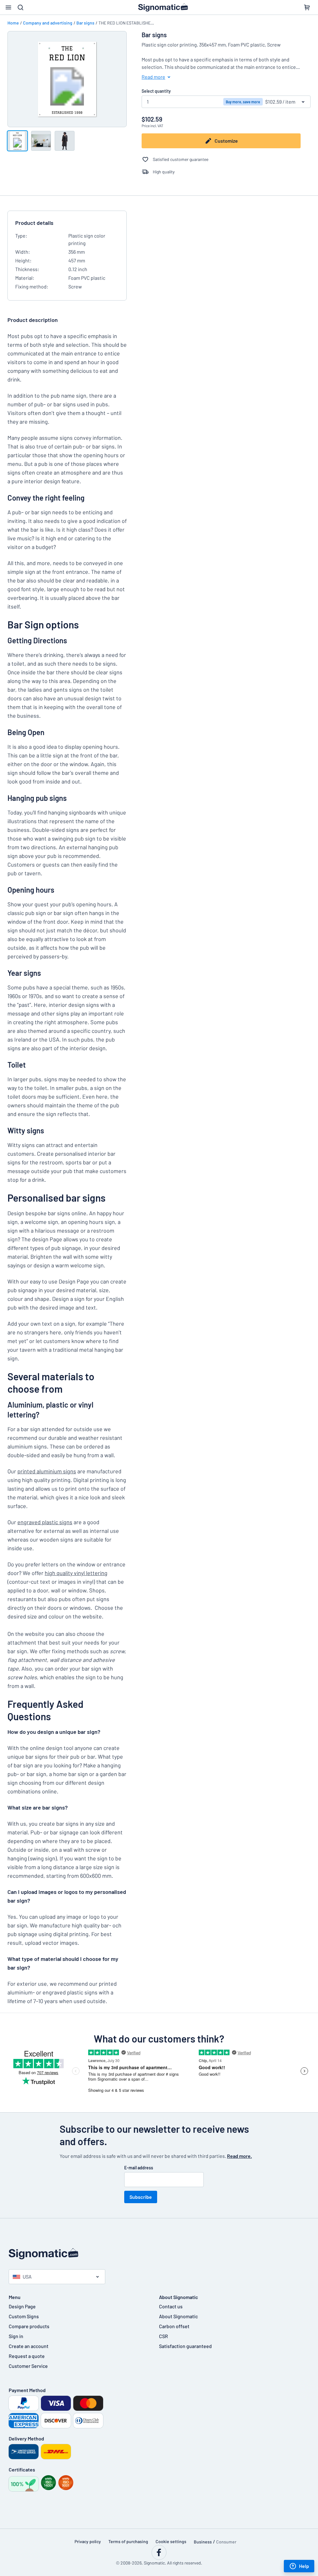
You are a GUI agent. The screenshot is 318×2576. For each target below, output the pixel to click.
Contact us (171, 2306)
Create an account (29, 2346)
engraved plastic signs (45, 1522)
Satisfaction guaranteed (185, 2346)
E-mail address (139, 2168)
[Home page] (159, 2254)
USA (27, 2277)
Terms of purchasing (128, 2541)
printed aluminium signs (47, 1471)
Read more (153, 77)
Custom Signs (24, 2316)
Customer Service (28, 2366)
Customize (226, 141)
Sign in (16, 2336)
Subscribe (141, 2197)
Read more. (239, 2156)
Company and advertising (48, 23)
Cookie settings (171, 2541)
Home (13, 23)
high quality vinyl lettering (76, 1573)
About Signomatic (178, 2316)
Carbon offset (174, 2326)
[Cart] (307, 7)
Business (203, 2542)
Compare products (29, 2326)
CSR (164, 2336)
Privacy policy (88, 2541)
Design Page (22, 2306)
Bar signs (85, 23)
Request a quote (27, 2356)
